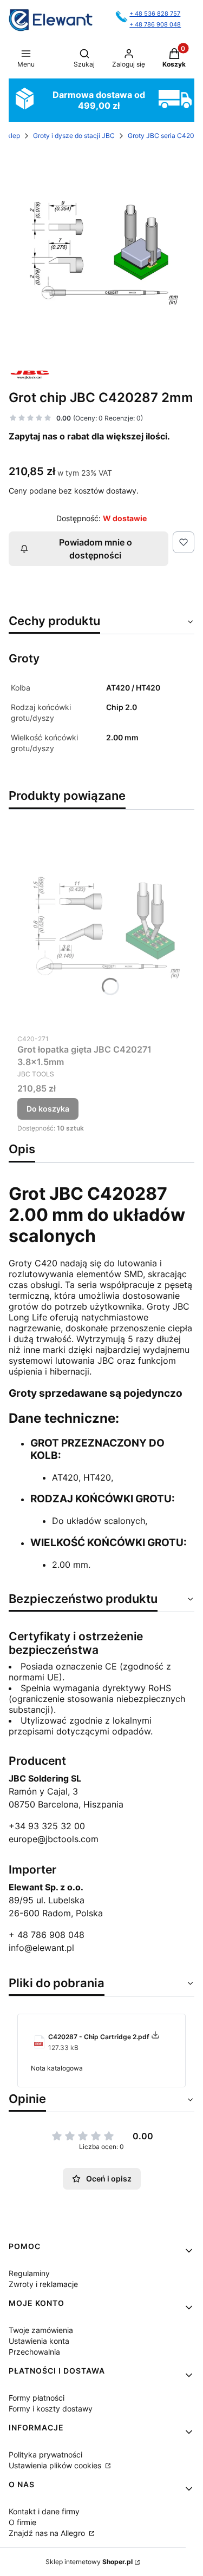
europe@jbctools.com (54, 1839)
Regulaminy (29, 2273)
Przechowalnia (34, 2352)
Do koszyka (48, 1109)
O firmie (22, 2522)
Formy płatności (37, 2398)
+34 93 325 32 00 (47, 1826)
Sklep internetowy (89, 2562)
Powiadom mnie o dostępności (96, 549)
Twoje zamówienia (41, 2330)
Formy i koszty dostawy (51, 2409)
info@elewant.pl (41, 1948)
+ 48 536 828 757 (155, 14)
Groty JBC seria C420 (161, 136)
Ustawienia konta (39, 2341)
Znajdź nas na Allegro (48, 2533)
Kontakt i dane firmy (44, 2511)
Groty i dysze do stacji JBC (74, 136)
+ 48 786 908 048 (155, 25)
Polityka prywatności (45, 2455)
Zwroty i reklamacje (43, 2284)
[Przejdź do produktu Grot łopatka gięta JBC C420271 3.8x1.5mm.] (101, 924)
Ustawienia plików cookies (56, 2465)
